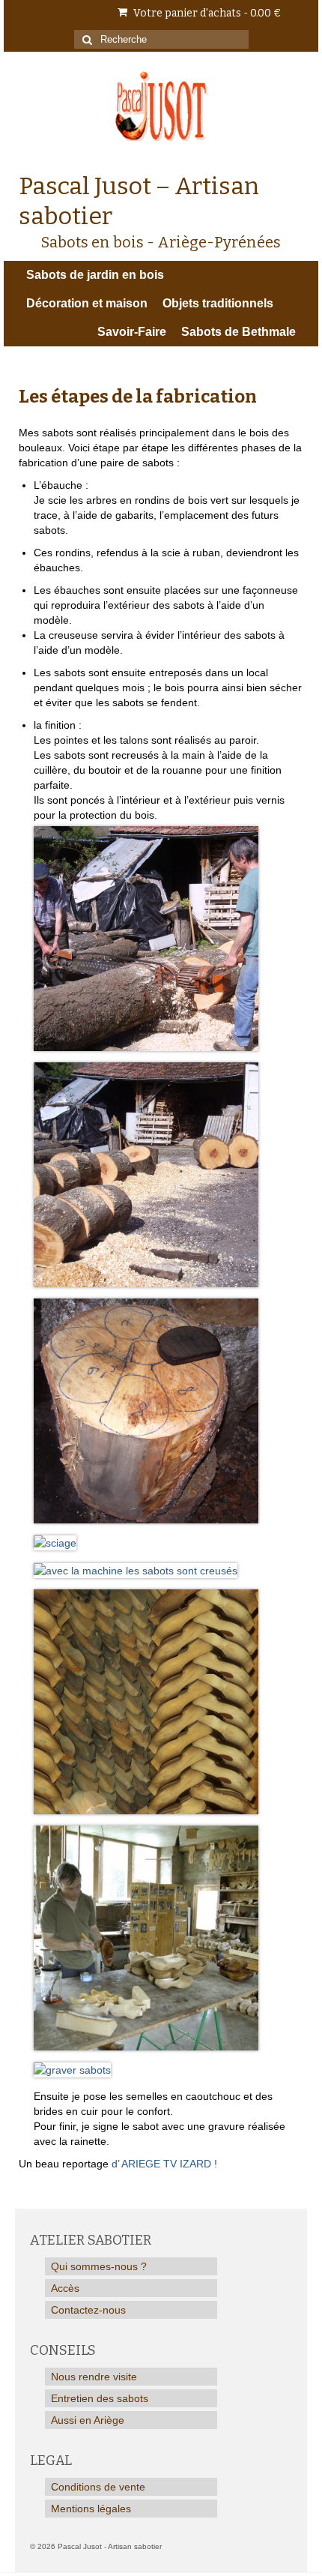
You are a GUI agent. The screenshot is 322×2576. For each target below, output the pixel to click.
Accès (65, 2288)
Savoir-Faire (132, 332)
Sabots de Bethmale (239, 332)
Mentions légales (91, 2509)
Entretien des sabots (100, 2398)
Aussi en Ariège (88, 2420)
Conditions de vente (98, 2487)
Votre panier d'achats (206, 13)
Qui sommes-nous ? (99, 2266)
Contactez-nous (88, 2310)
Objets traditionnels (218, 303)
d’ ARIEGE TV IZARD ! (164, 2164)
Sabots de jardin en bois (95, 275)
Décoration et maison (87, 303)
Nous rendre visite (94, 2377)
